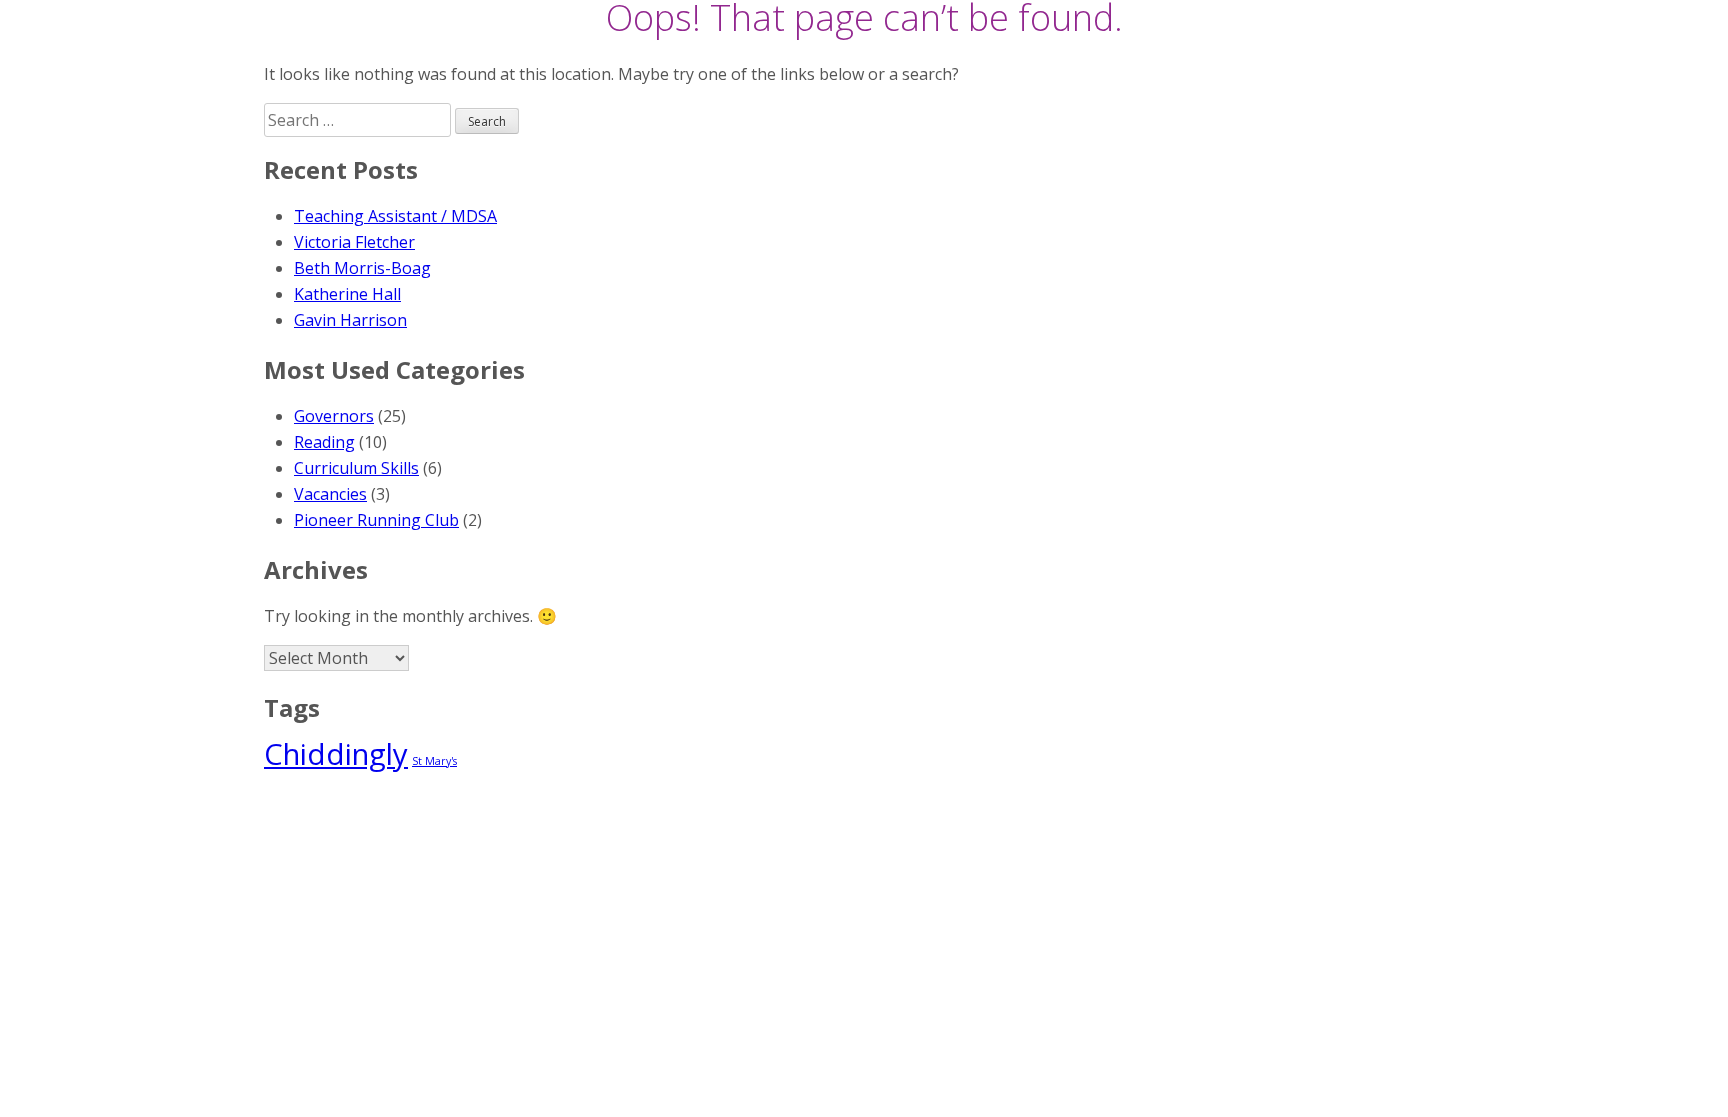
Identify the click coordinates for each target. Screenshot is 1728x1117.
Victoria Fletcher (354, 242)
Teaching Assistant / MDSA (395, 216)
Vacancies (330, 494)
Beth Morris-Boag (362, 268)
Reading (324, 442)
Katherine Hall (347, 294)
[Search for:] (359, 120)
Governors (334, 416)
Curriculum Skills (356, 468)
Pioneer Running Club (376, 520)
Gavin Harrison (350, 320)
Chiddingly (336, 754)
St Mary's (434, 761)
